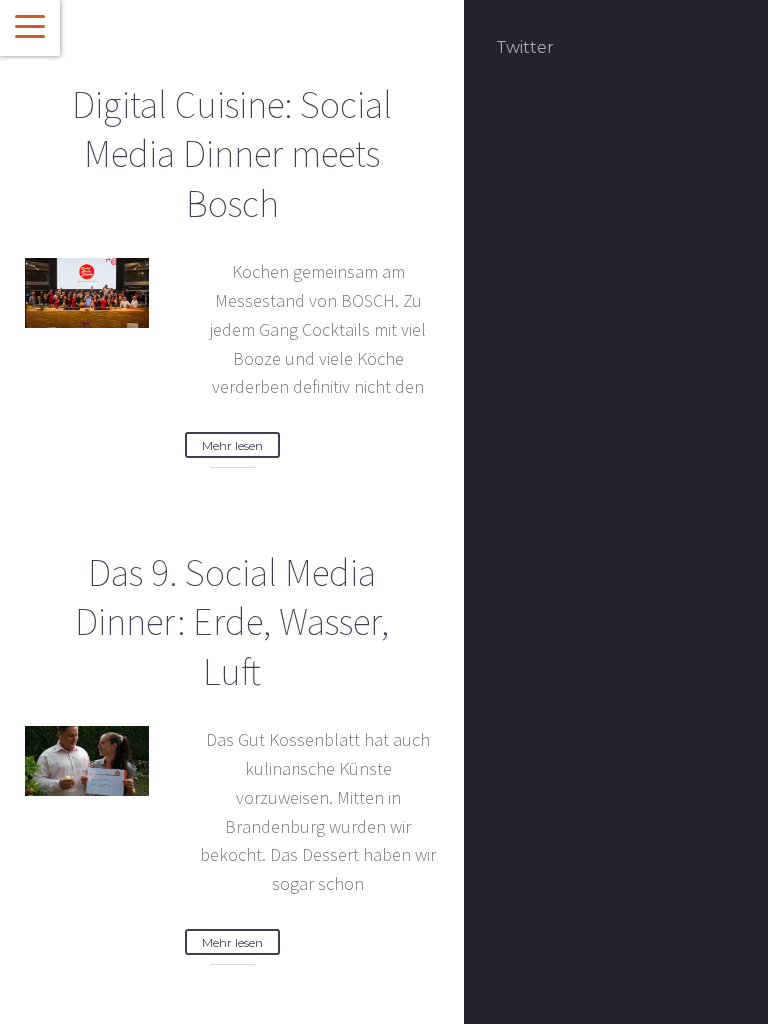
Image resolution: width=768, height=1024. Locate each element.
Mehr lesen (232, 445)
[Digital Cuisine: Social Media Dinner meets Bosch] (87, 291)
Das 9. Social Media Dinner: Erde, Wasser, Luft (232, 622)
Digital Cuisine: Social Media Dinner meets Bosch (232, 154)
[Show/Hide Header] (30, 28)
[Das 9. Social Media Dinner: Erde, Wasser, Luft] (87, 759)
